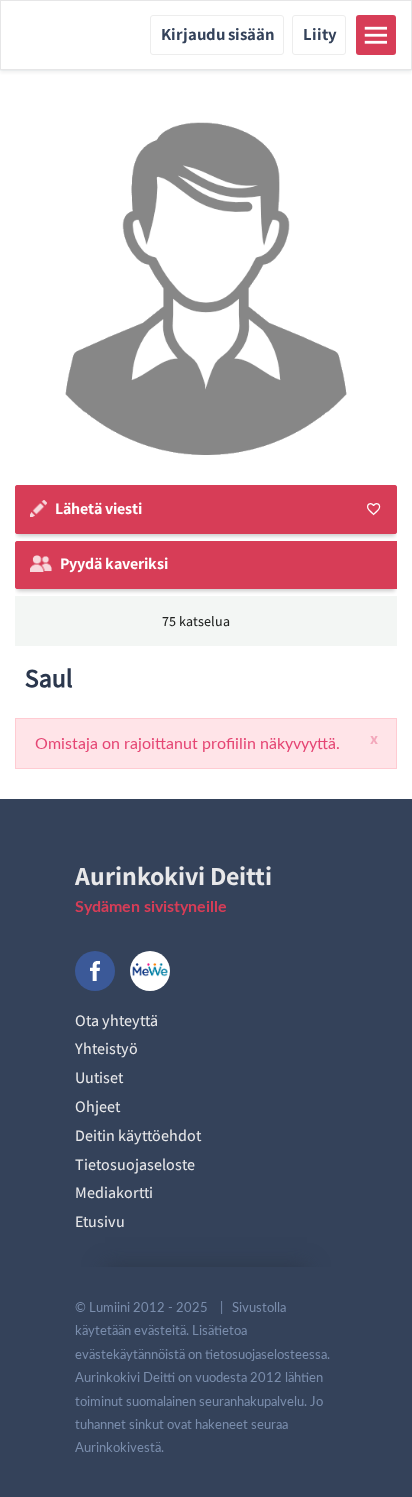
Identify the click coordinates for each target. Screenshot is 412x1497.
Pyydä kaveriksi (114, 563)
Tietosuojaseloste (135, 1164)
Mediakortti (114, 1192)
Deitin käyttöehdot (138, 1135)
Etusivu (100, 1221)
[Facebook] (95, 971)
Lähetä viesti (98, 508)
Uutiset (99, 1077)
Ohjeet (97, 1106)
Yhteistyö (106, 1048)
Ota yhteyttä (116, 1020)
